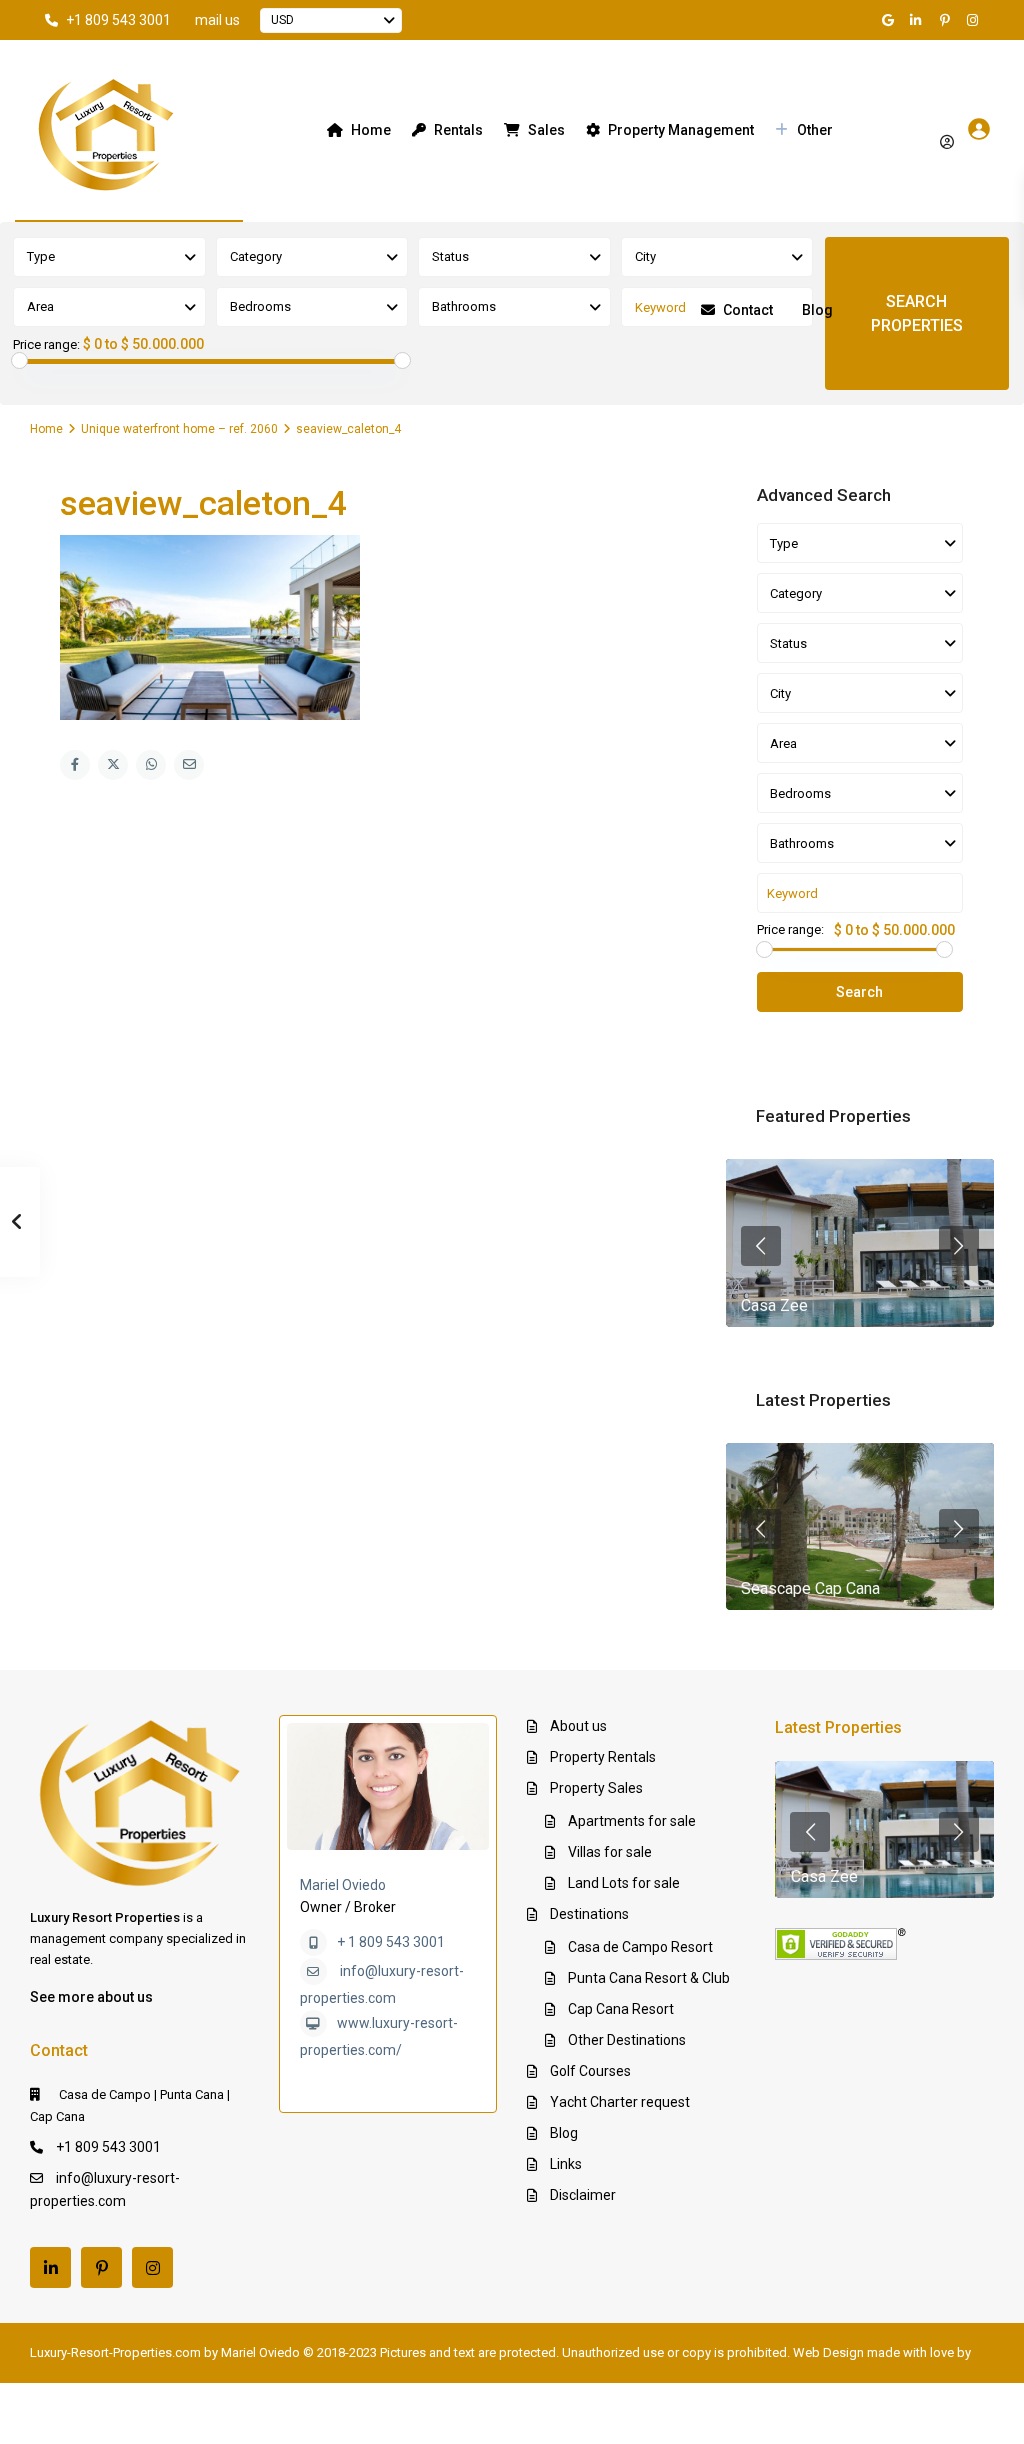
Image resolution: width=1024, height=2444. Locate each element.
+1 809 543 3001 (118, 20)
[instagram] (975, 20)
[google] (891, 20)
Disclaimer (583, 2195)
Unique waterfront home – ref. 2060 (179, 429)
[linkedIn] (919, 20)
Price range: (46, 345)
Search (859, 992)
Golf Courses (590, 2071)
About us (578, 1726)
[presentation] (761, 1246)
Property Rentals (603, 1757)
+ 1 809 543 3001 (391, 1942)
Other (815, 130)
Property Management (681, 130)
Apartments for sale (632, 1821)
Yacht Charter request (620, 2102)
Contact (748, 310)
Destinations (589, 1914)
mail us (217, 20)
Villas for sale (610, 1852)
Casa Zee (774, 1305)
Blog (817, 310)
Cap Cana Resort (621, 2009)
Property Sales (596, 1788)
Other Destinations (627, 2040)
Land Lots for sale (624, 1883)
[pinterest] (947, 20)
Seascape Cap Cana (810, 1588)
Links (566, 2164)
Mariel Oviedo (343, 1885)
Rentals (458, 130)
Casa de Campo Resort (640, 1947)
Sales (546, 130)
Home (371, 130)
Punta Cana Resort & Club (649, 1978)
